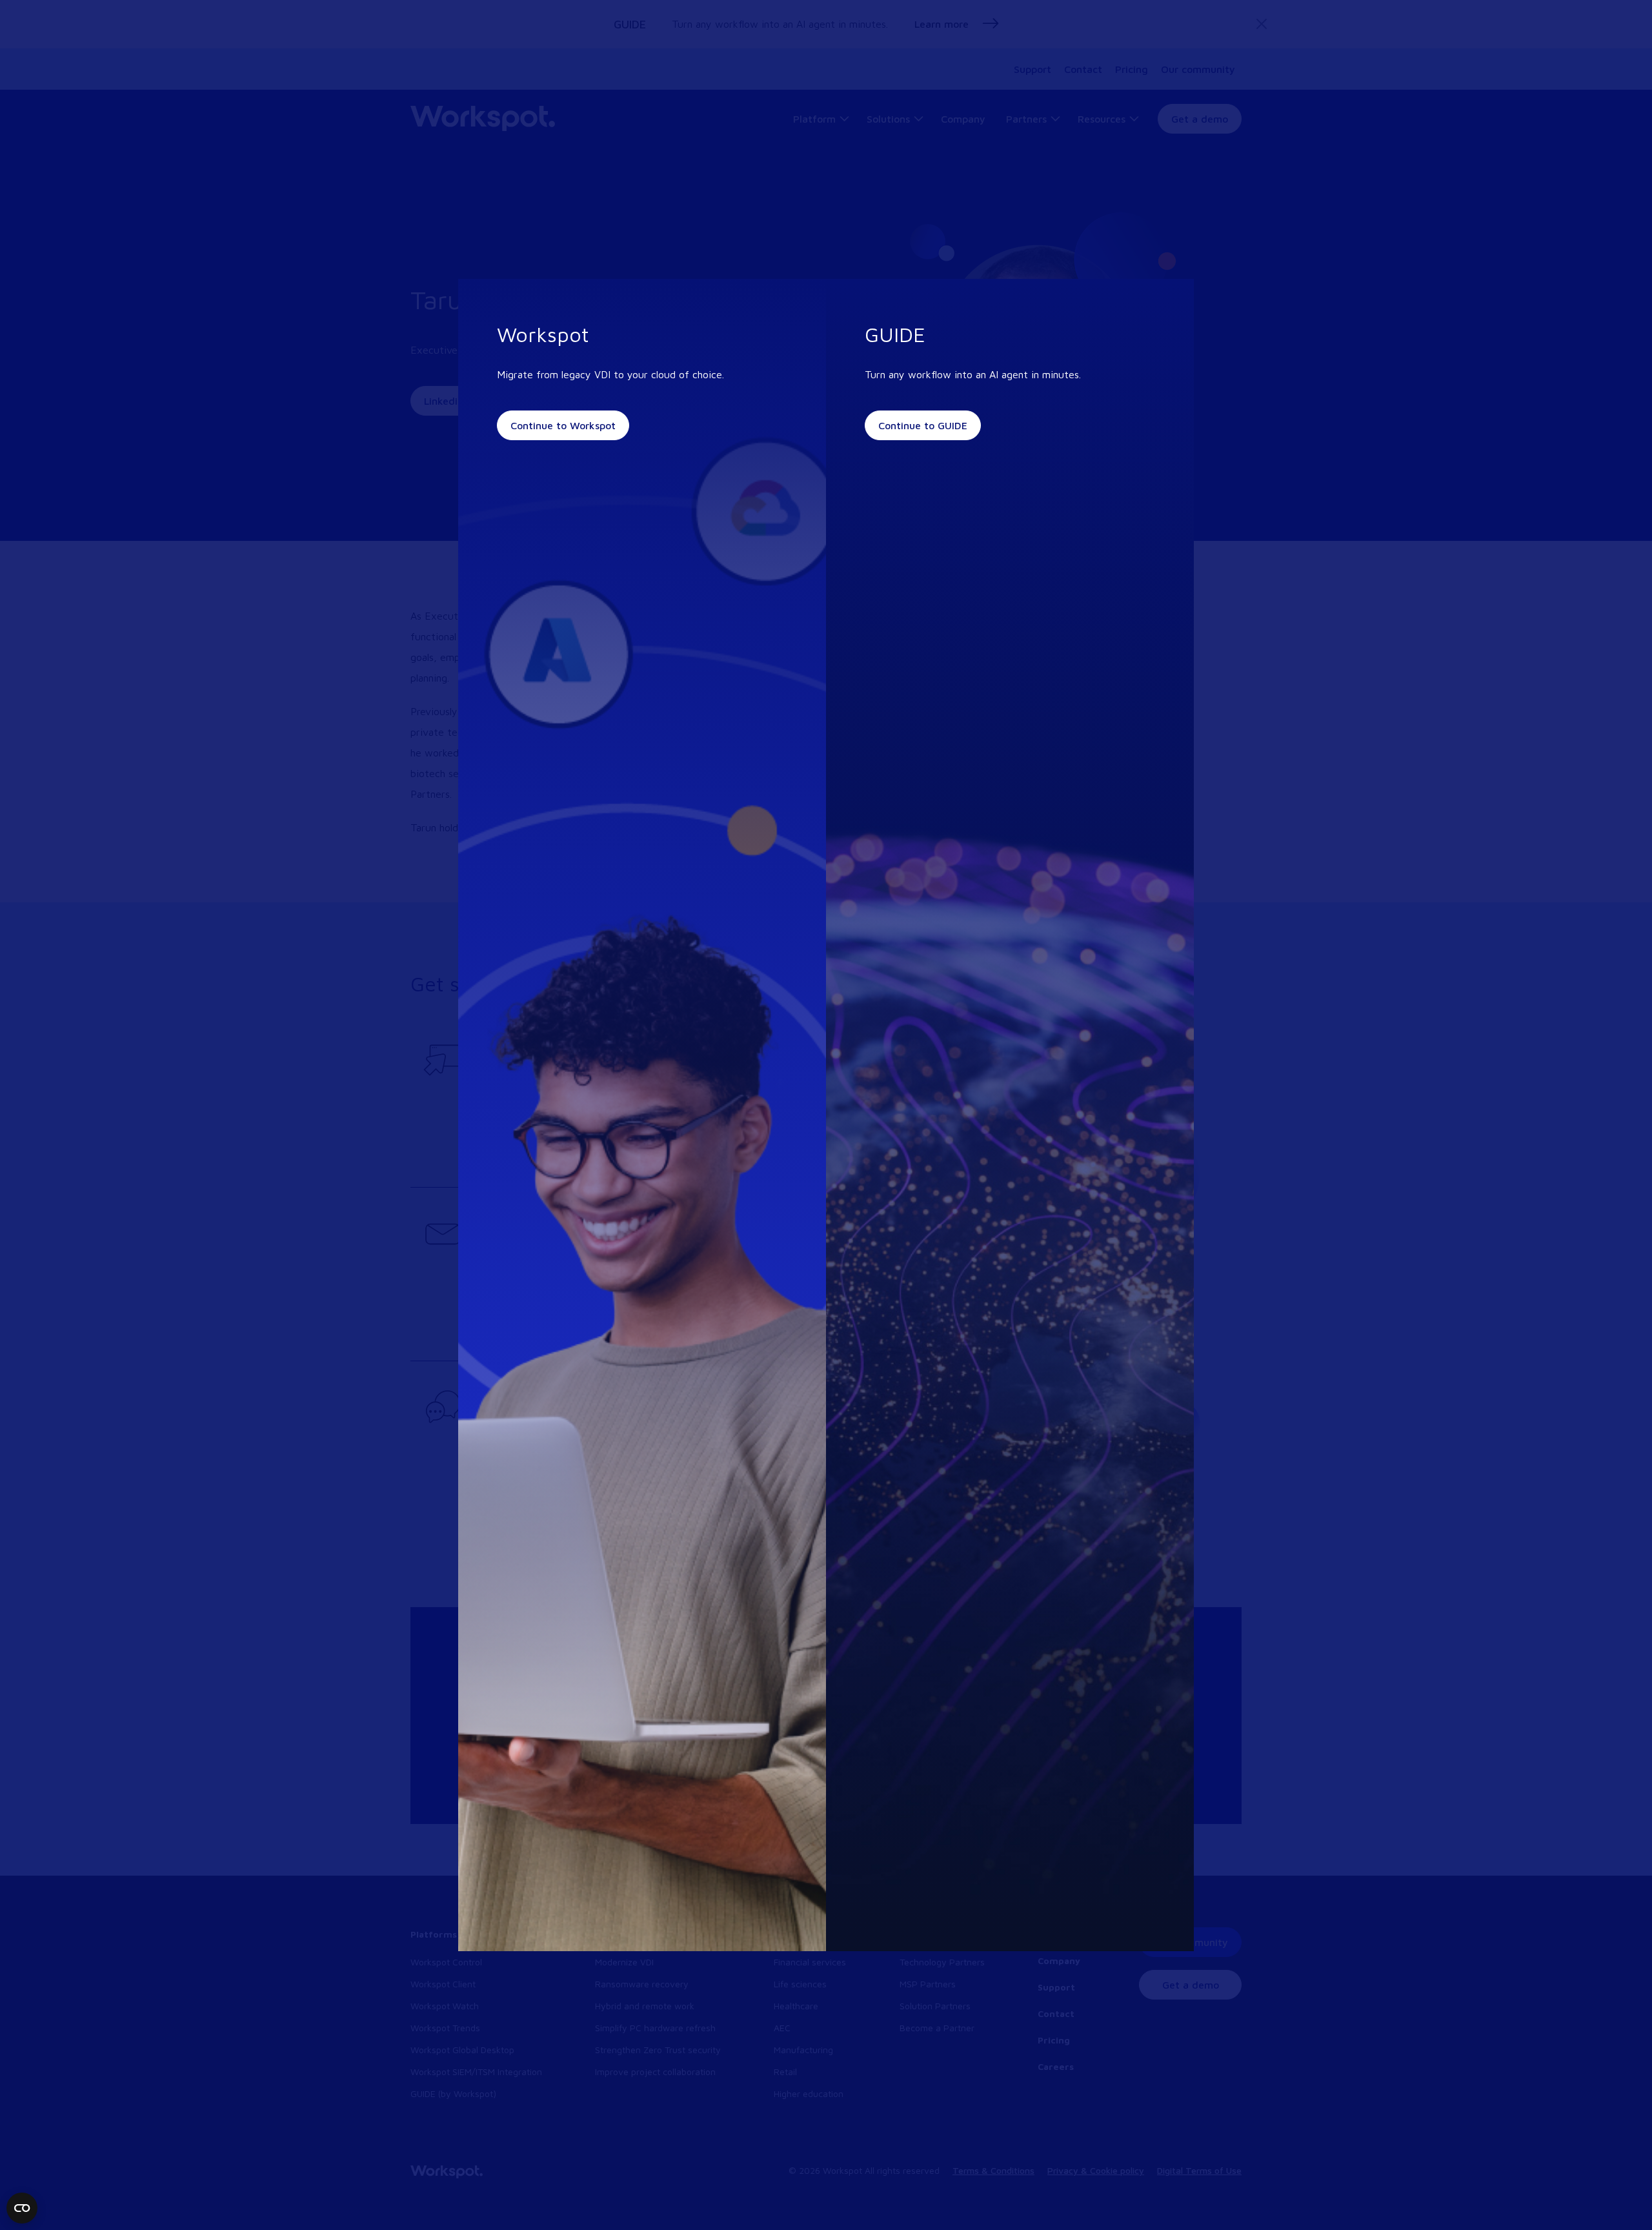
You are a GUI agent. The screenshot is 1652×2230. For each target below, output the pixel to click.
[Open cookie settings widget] (22, 2208)
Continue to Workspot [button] (563, 425)
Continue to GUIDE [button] (923, 425)
